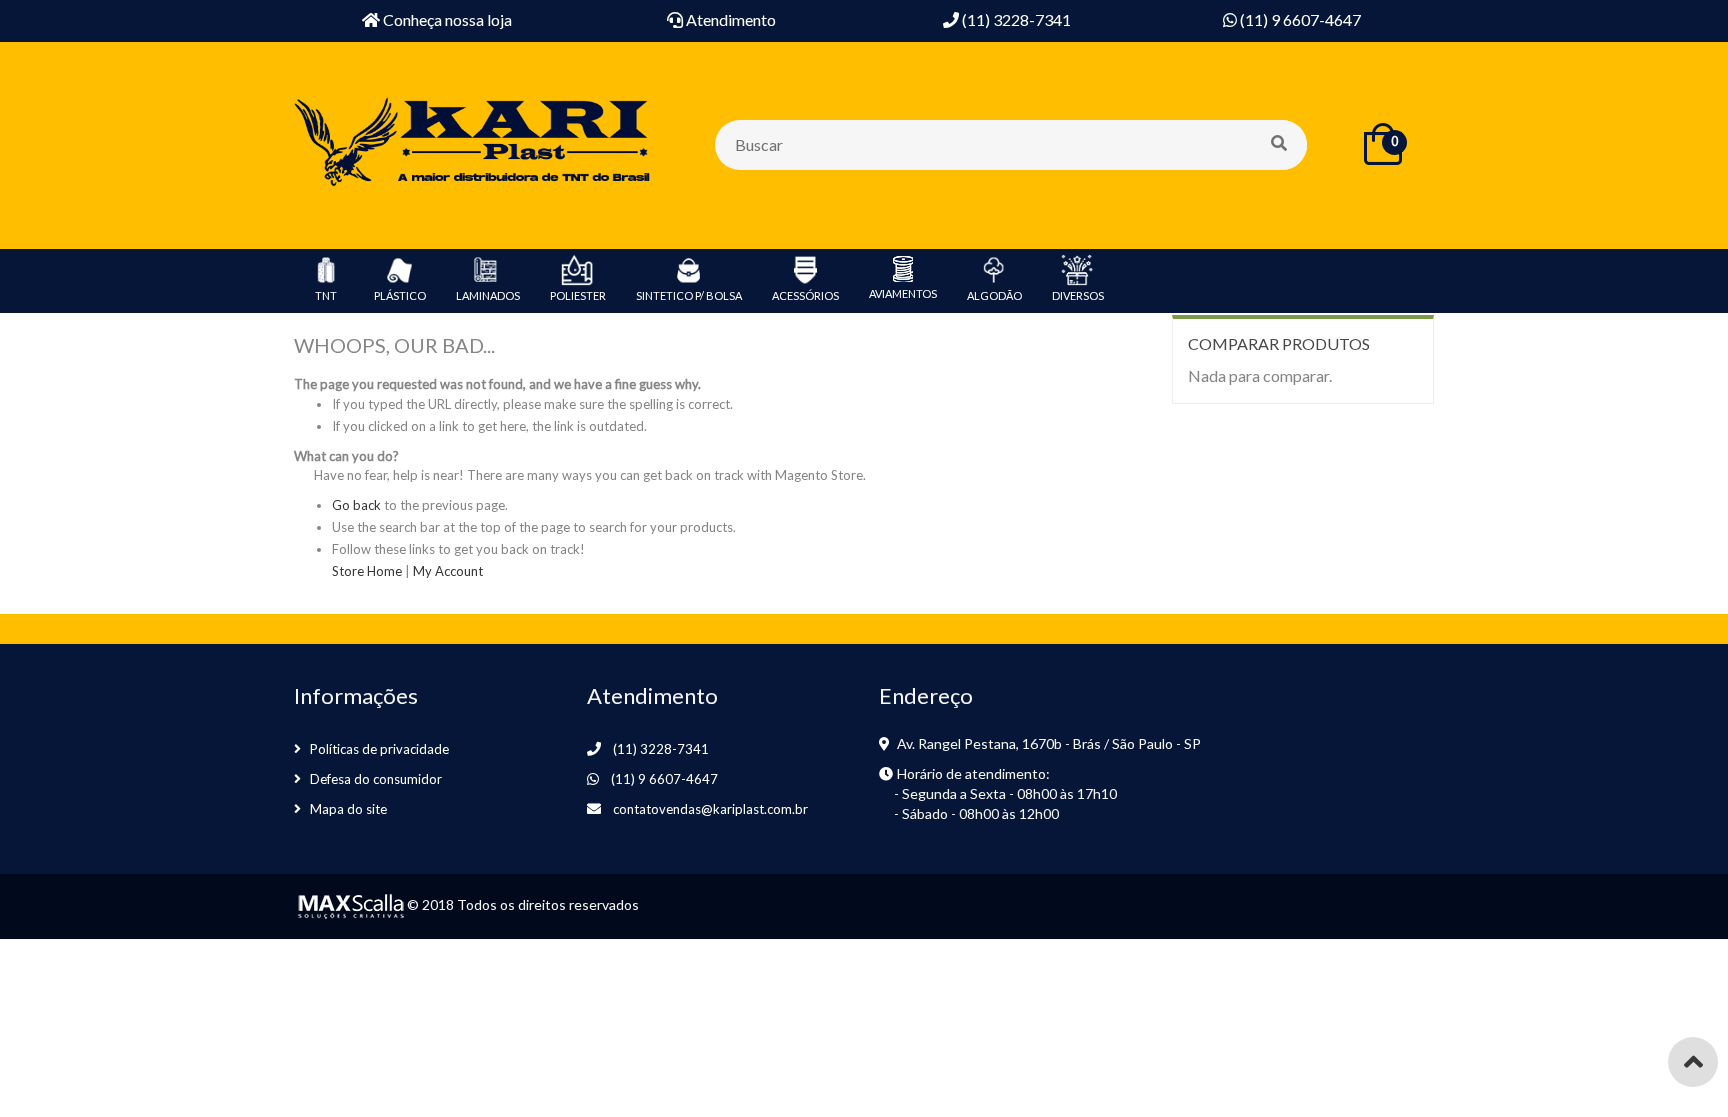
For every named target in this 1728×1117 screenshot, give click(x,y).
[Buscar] (1281, 145)
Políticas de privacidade (379, 749)
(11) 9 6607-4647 (664, 779)
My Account (448, 571)
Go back (356, 505)
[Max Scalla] (349, 904)
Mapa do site (348, 809)
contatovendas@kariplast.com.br (710, 809)
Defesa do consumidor (376, 779)
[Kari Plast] (474, 143)
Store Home (367, 571)
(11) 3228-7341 (661, 749)
